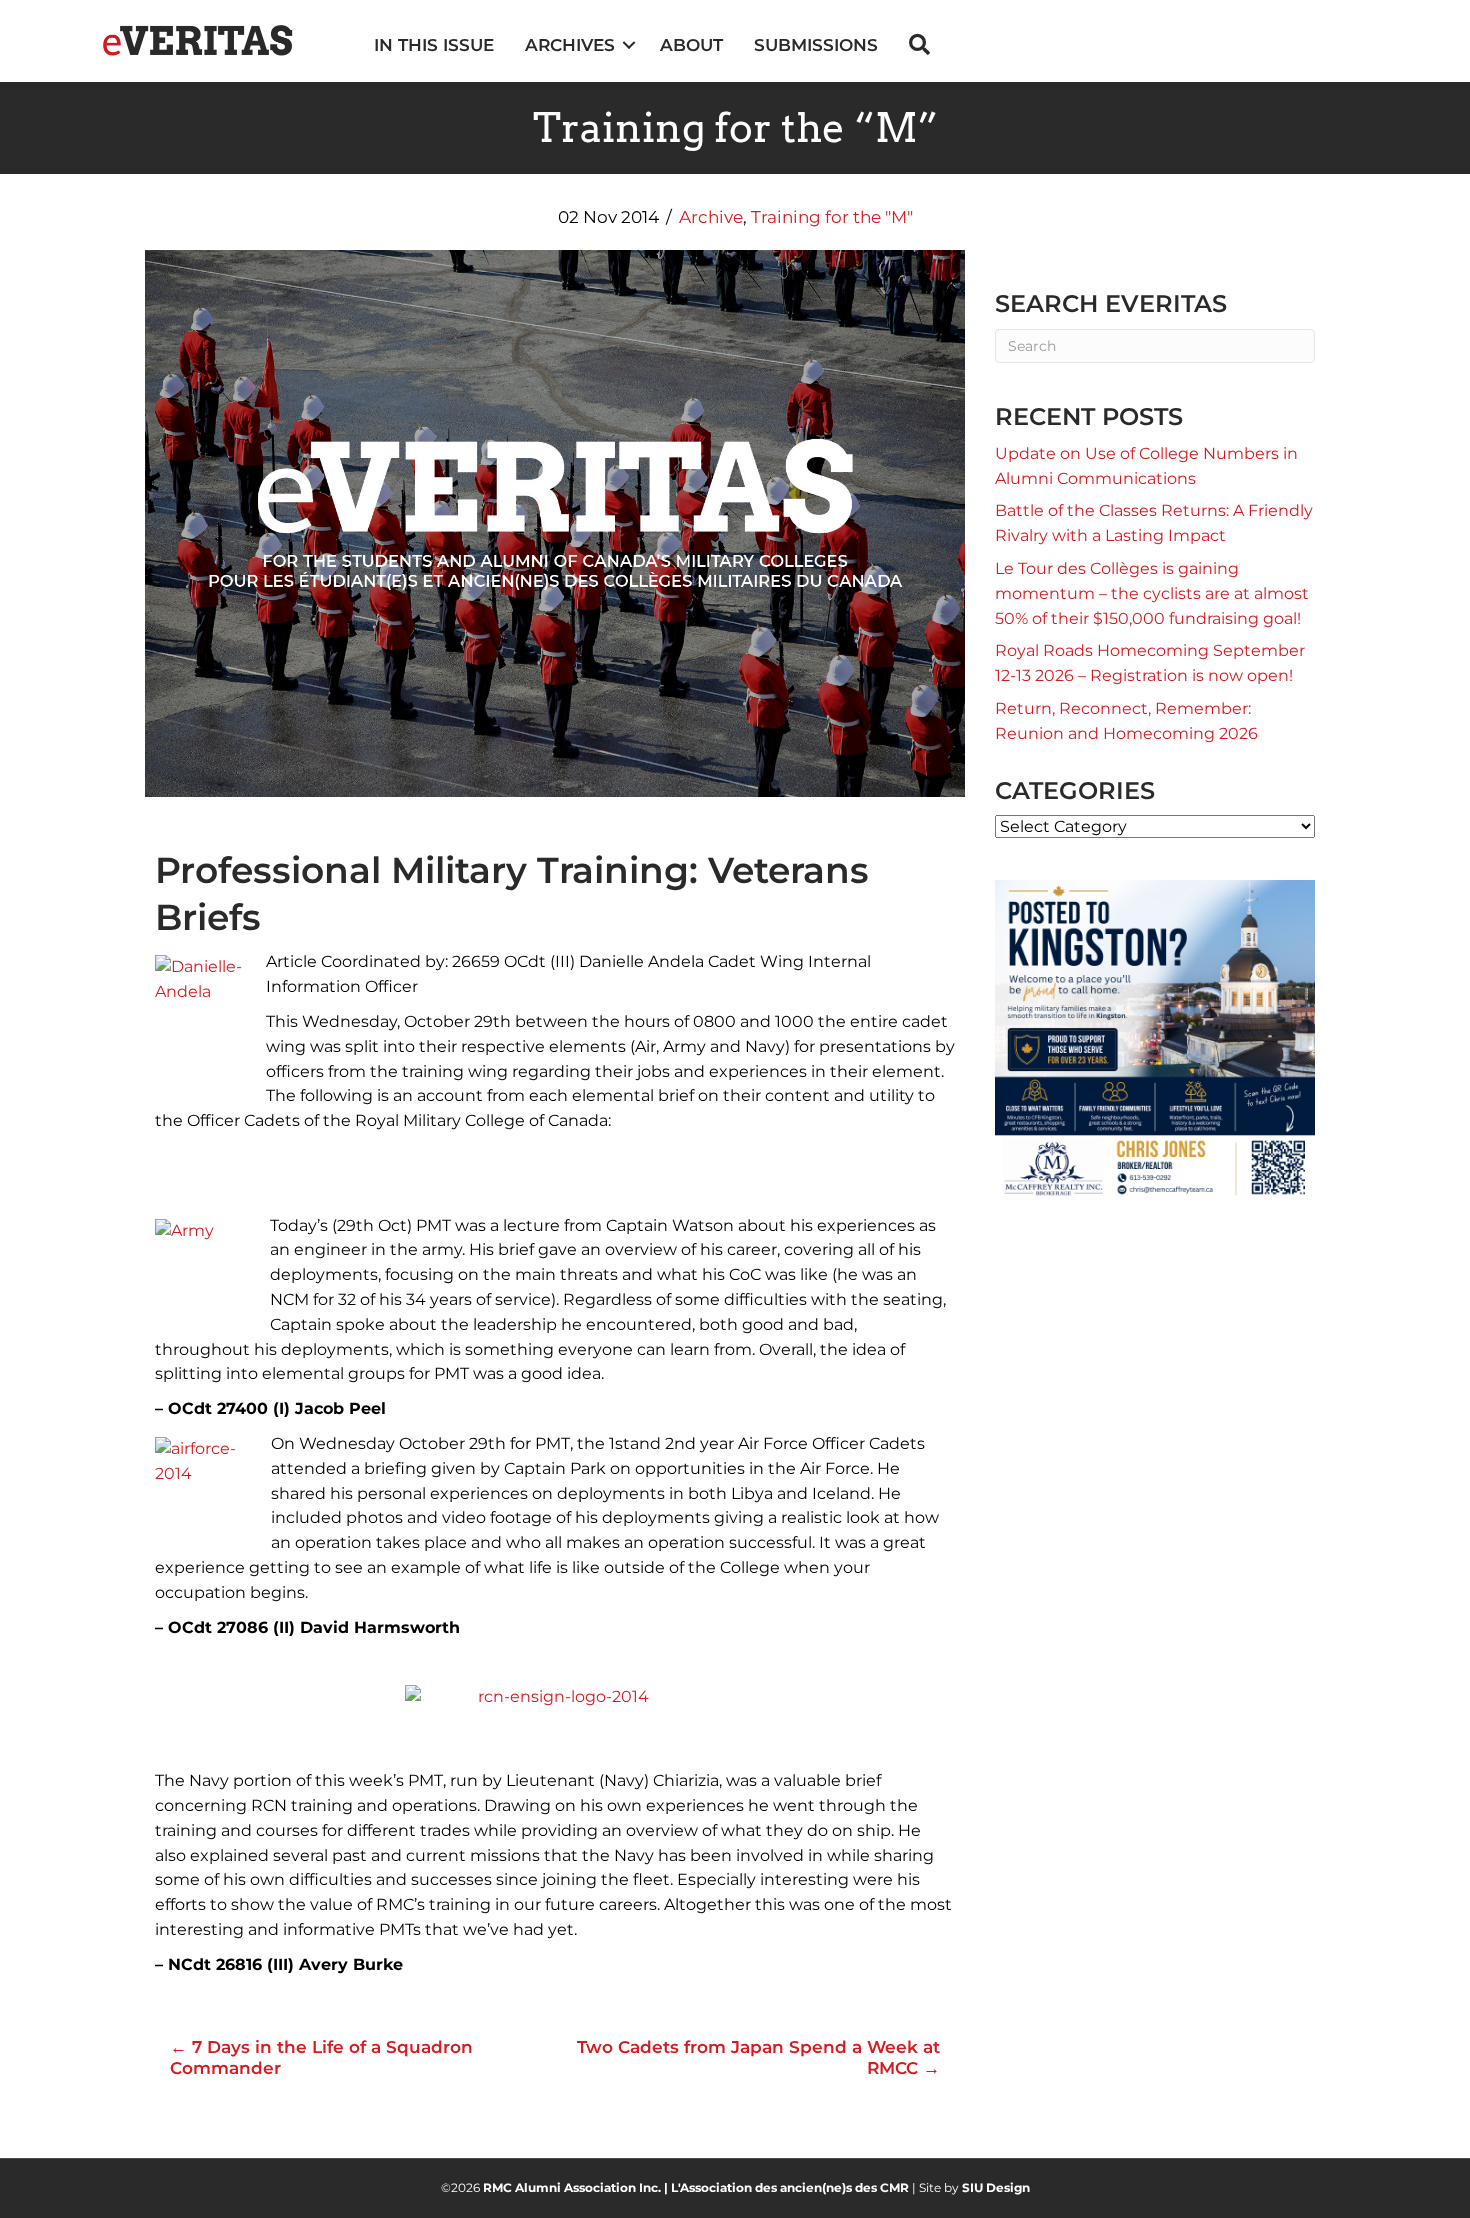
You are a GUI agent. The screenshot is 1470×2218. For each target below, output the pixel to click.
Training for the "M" (832, 217)
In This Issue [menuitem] (434, 45)
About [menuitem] (691, 45)
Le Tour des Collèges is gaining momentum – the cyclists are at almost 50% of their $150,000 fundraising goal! (1152, 593)
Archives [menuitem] (570, 45)
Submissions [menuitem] (816, 45)
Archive (711, 217)
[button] (629, 45)
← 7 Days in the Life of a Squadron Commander (321, 2057)
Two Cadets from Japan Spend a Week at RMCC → (758, 2057)
